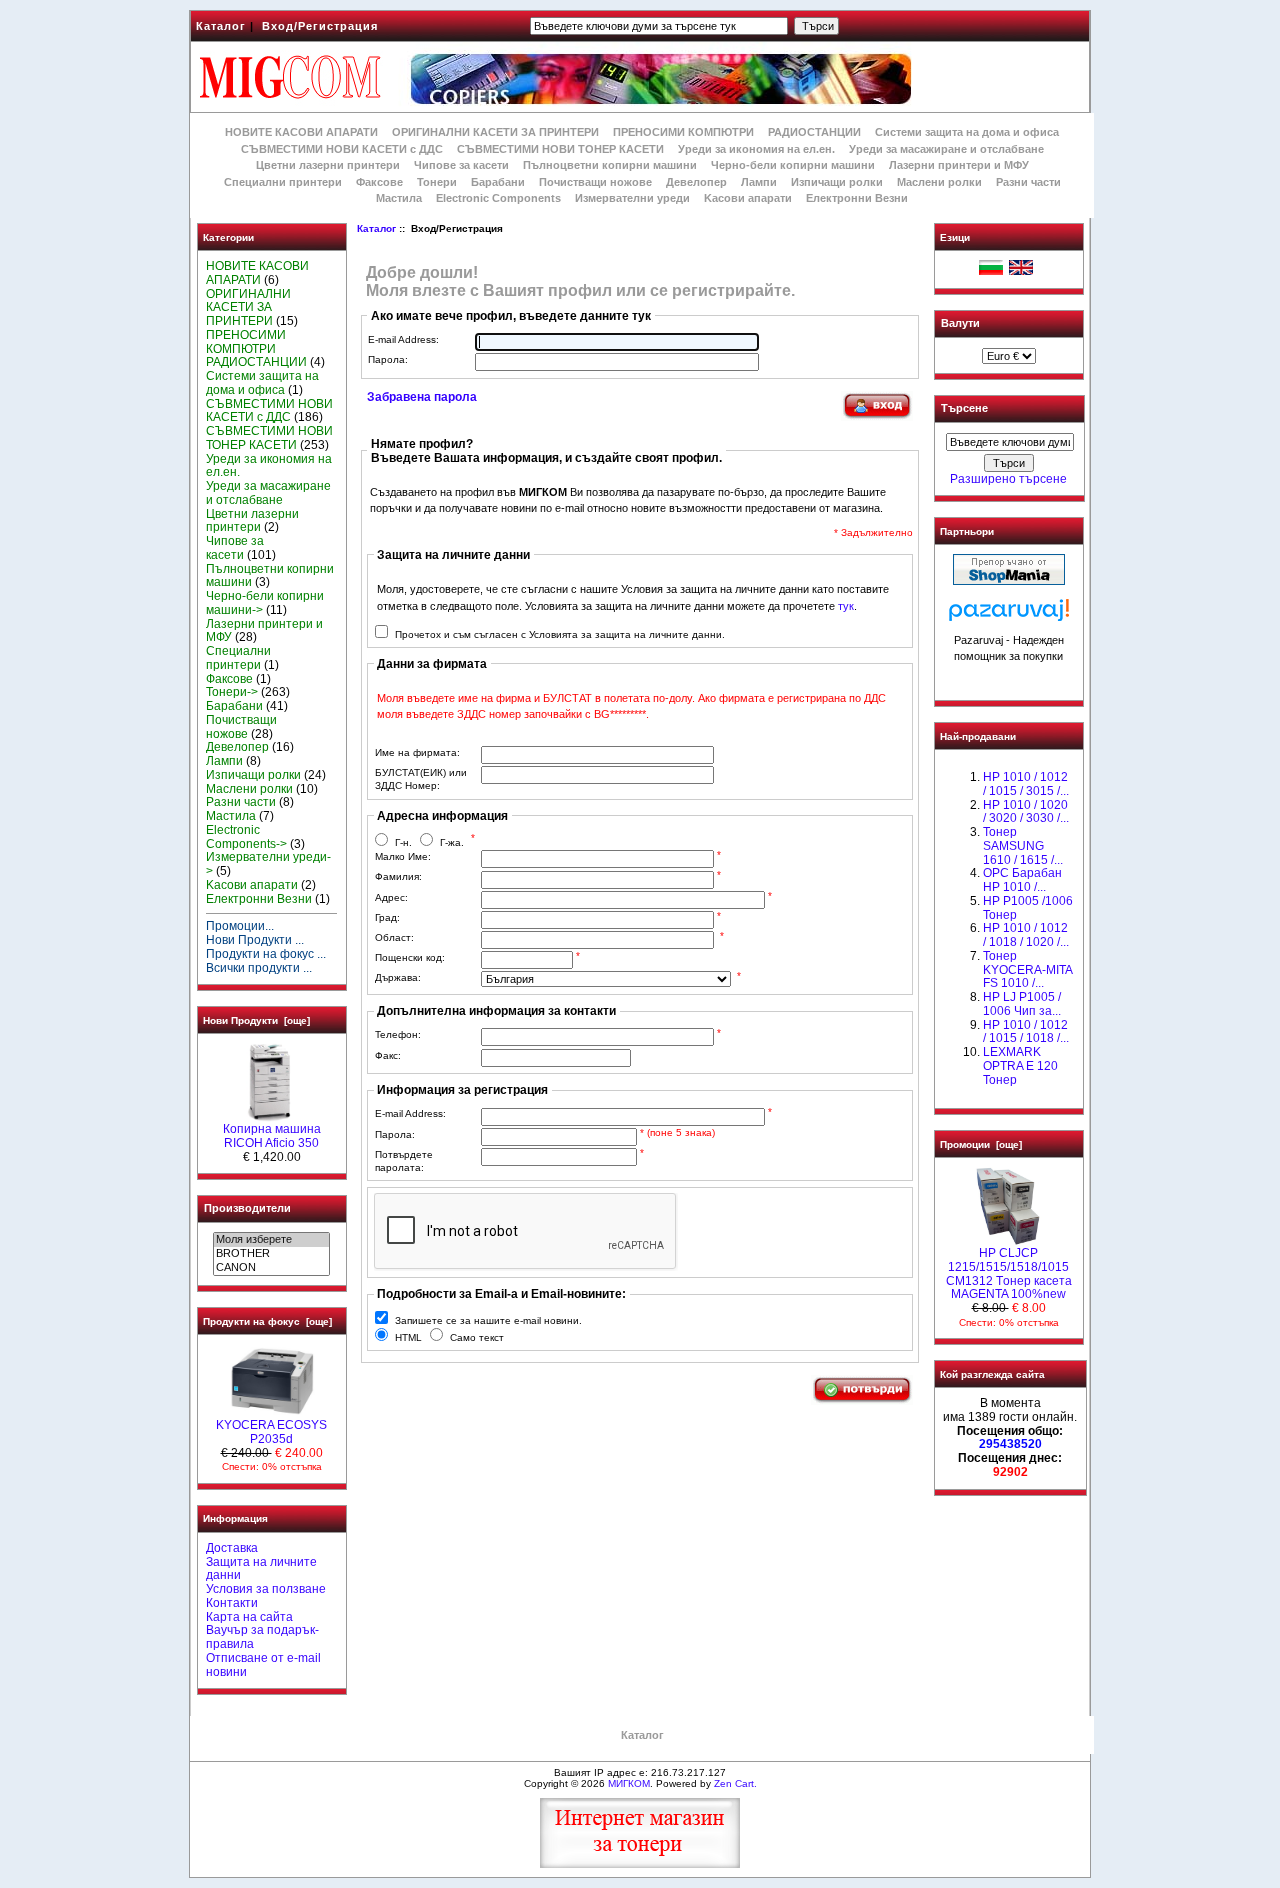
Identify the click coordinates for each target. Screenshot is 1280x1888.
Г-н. (403, 842)
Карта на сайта (249, 1617)
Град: (387, 917)
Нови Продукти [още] (256, 1020)
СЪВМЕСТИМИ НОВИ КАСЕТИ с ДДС (342, 149)
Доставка (232, 1548)
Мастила (399, 198)
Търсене (964, 409)
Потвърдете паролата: (404, 1161)
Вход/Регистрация (320, 26)
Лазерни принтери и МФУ (959, 165)
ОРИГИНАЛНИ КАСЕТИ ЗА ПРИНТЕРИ (495, 132)
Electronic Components (498, 198)
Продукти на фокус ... (266, 954)
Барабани (498, 182)
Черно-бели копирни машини (793, 165)
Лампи (759, 182)
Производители (247, 1208)
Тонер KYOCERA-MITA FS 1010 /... (1027, 970)
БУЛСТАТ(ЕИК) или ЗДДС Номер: (421, 779)
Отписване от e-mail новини (263, 1665)
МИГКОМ (629, 1783)
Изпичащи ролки (837, 182)
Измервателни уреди (632, 198)
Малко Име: (403, 856)
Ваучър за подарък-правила (262, 1637)
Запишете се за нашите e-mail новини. (488, 1320)
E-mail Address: (403, 339)
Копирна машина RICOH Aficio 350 (272, 1136)
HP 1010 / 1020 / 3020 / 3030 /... (1026, 812)
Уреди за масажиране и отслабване (946, 149)
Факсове (379, 182)
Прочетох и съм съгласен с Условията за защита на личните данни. (560, 634)
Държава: (398, 977)
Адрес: (391, 897)
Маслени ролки (939, 182)
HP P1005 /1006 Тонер (1028, 908)
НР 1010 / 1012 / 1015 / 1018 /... (1026, 1032)
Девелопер (696, 182)
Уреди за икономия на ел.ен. (756, 149)
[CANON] (271, 1268)
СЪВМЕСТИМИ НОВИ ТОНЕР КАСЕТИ (560, 149)
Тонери (437, 182)
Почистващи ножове (595, 182)
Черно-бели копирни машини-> (265, 603)
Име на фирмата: (417, 752)
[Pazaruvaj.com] (1009, 615)
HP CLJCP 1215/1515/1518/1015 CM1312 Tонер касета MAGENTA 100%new (1009, 1273)
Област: (394, 937)
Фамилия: (398, 876)
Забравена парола (422, 397)
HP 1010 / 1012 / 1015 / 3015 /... (1026, 784)
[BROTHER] (271, 1254)
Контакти (232, 1603)
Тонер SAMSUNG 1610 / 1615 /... (1023, 846)
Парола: (388, 359)
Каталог (221, 26)
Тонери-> (232, 692)
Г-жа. (452, 842)
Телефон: (398, 1034)
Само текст (477, 1337)
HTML (408, 1337)
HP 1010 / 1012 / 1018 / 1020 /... (1026, 935)
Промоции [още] (981, 1144)
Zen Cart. (735, 1783)
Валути (960, 323)
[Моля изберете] (271, 1240)
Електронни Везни (857, 198)
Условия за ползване (266, 1589)
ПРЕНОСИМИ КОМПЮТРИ (683, 132)
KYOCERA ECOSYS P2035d (271, 1432)
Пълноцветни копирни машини (610, 165)
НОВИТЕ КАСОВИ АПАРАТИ (301, 132)
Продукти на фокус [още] (267, 1321)
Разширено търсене (1008, 479)
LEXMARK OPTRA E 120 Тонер (1020, 1066)
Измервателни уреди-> (268, 864)
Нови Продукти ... (255, 940)
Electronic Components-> (246, 837)
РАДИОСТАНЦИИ (814, 132)
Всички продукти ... (259, 968)
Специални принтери (283, 182)
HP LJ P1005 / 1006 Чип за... (1022, 1004)
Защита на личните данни (261, 1569)
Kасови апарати (748, 198)
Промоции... (240, 926)
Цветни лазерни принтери (328, 165)
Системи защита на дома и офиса (967, 132)
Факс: (388, 1055)
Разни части (1028, 182)
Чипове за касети (461, 165)
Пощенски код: (410, 957)
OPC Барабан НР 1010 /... (1022, 880)
